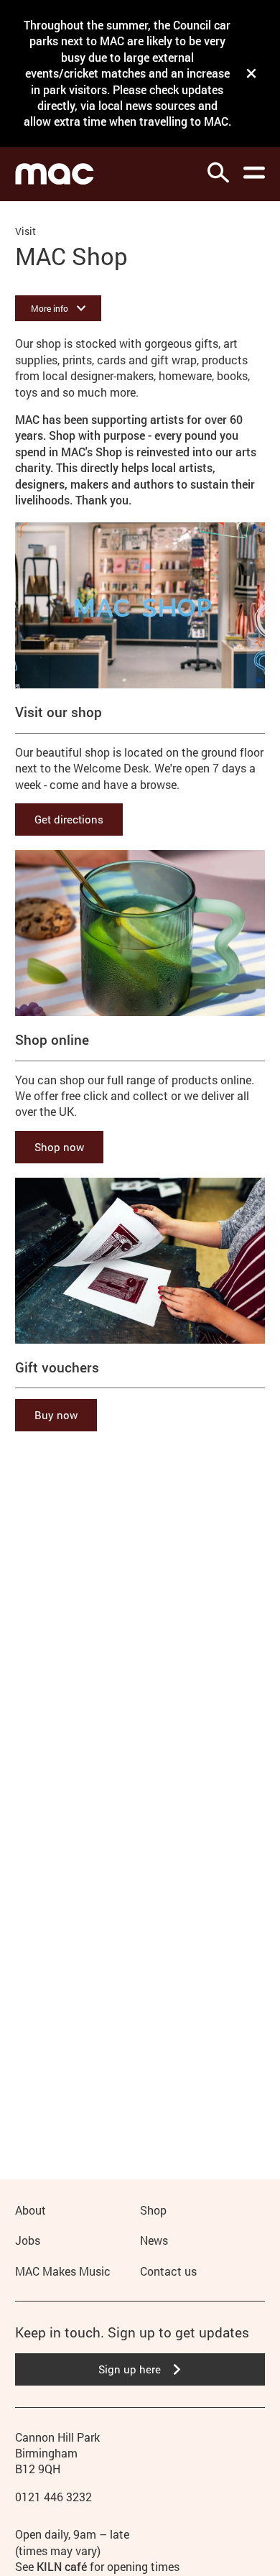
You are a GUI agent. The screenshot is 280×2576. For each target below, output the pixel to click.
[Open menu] (254, 172)
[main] (140, 1167)
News (154, 2240)
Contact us (168, 2271)
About (31, 2210)
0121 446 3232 (53, 2497)
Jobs (28, 2240)
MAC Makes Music (63, 2271)
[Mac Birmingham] (55, 174)
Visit (25, 231)
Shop (153, 2210)
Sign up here (130, 2369)
